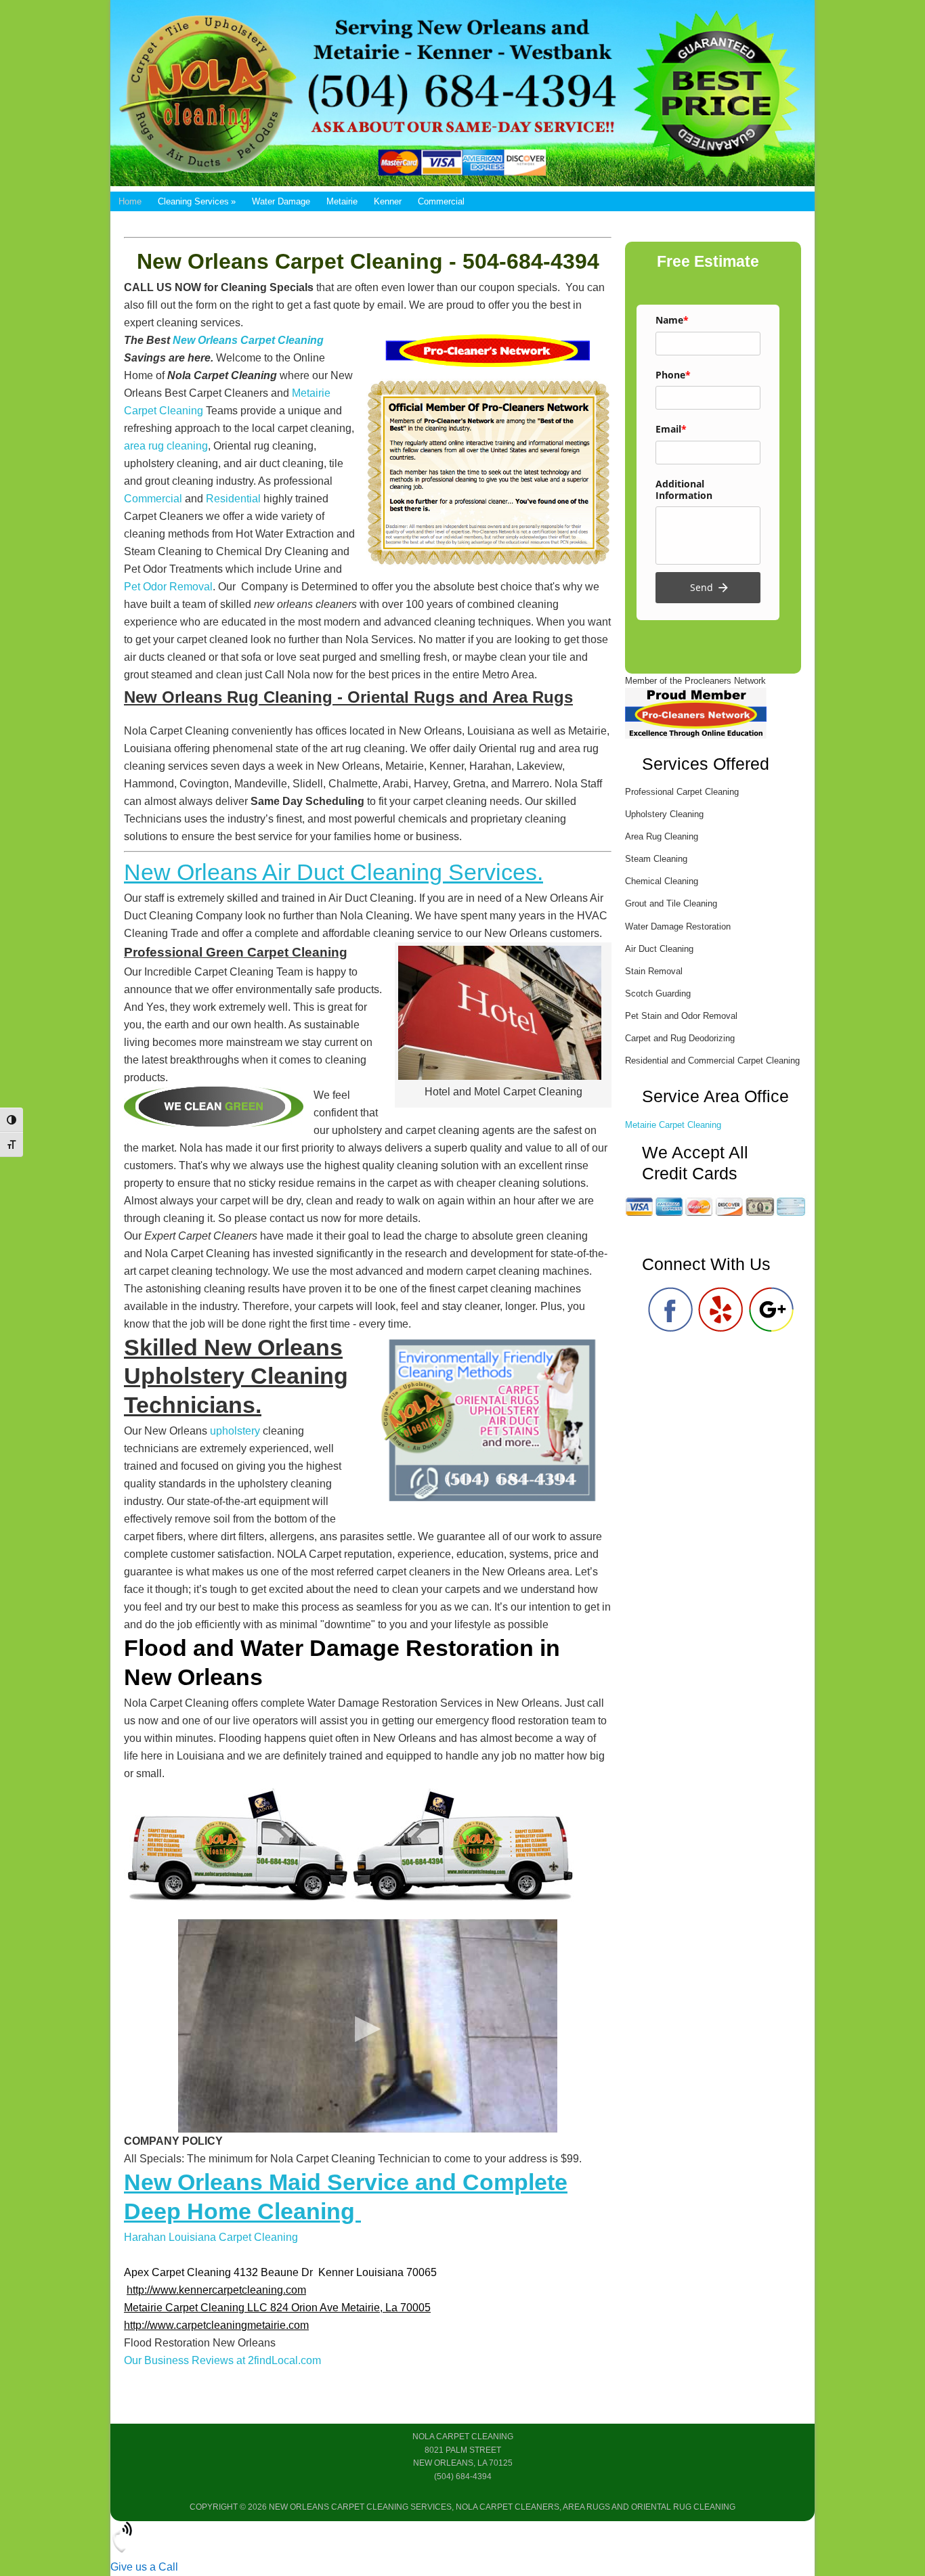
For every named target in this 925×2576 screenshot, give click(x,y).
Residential (233, 499)
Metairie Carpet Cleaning (673, 1125)
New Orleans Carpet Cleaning (247, 340)
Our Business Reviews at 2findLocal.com (222, 2360)
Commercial (153, 499)
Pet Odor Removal (168, 587)
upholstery (235, 1431)
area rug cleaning (166, 446)
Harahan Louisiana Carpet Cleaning (211, 2237)
